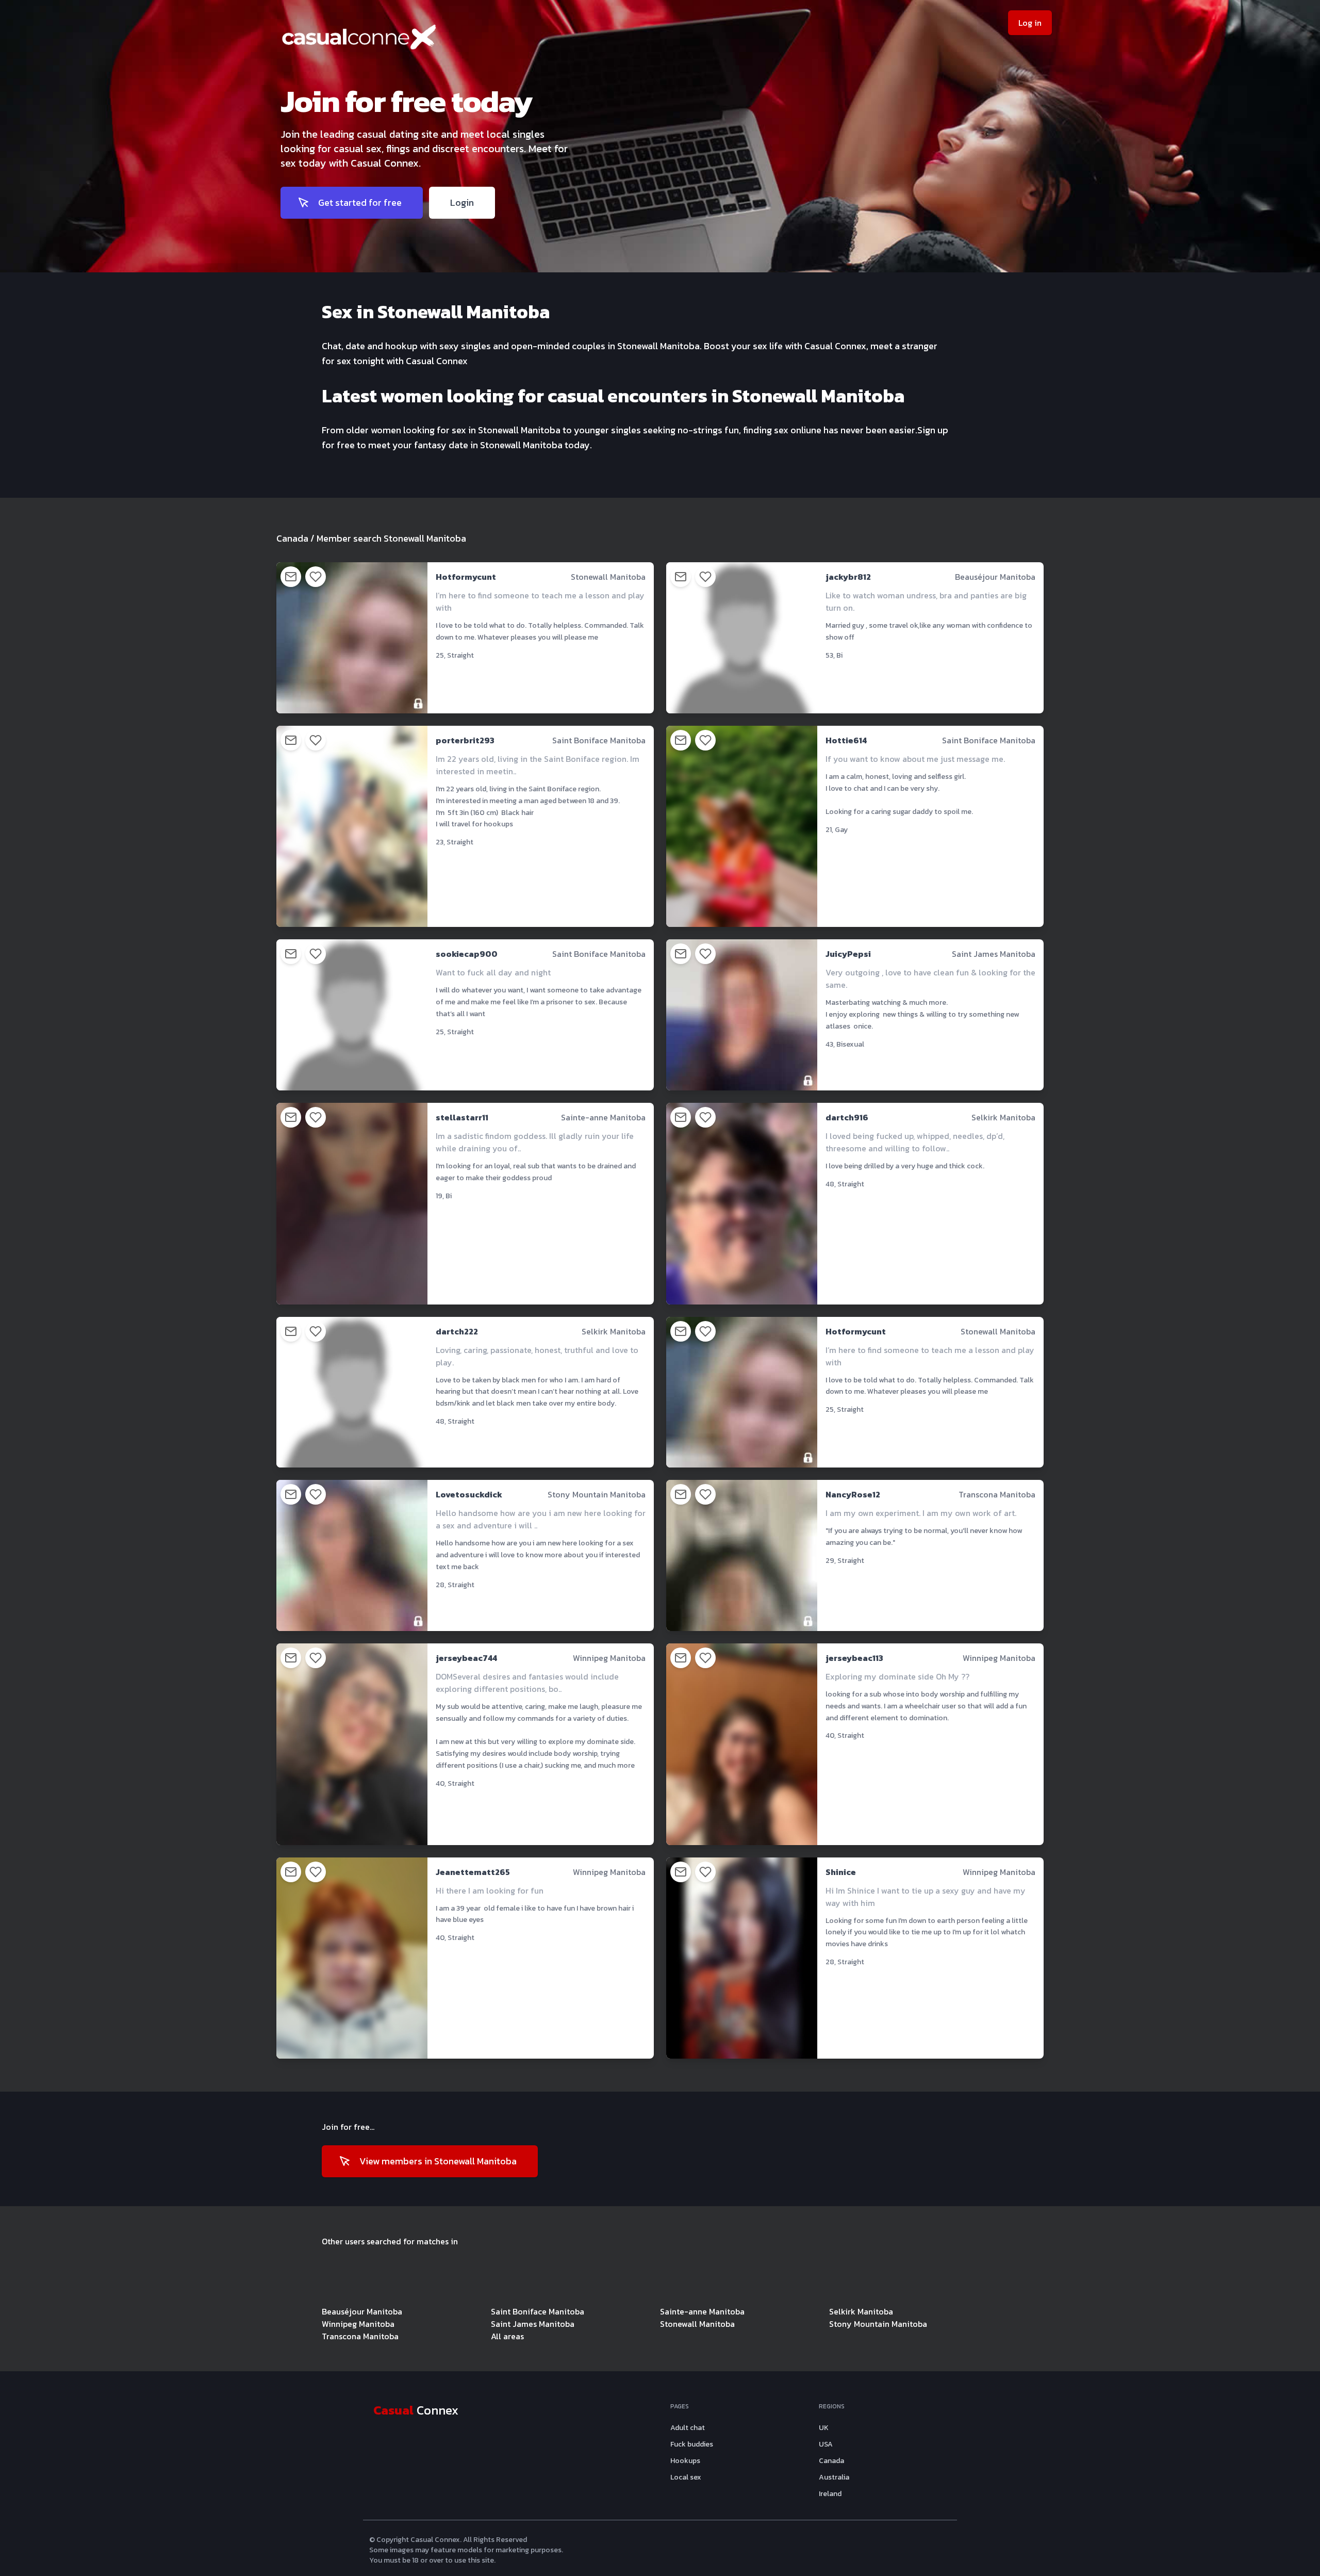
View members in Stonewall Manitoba (438, 2161)
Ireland (830, 2494)
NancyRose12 (853, 1494)
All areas (507, 2336)
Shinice (841, 1872)
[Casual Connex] (437, 41)
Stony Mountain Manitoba (878, 2324)
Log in (1030, 23)
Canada (292, 538)
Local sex (686, 2477)
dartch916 (847, 1117)
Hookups (685, 2461)
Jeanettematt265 (473, 1872)
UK (824, 2428)
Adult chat (688, 2428)
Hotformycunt (466, 577)
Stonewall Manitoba (697, 2324)
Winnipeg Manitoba (358, 2324)
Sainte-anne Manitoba (702, 2311)
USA (826, 2444)
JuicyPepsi (848, 954)
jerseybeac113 (854, 1658)
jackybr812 (848, 577)
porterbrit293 (465, 740)
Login (462, 202)
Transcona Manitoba (360, 2336)
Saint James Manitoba (533, 2324)
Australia (834, 2477)
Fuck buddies (692, 2444)
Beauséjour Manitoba (362, 2311)
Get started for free (360, 202)
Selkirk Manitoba (861, 2311)
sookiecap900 (467, 954)
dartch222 (457, 1331)
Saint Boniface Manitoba (538, 2311)
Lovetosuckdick (469, 1494)
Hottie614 (846, 740)
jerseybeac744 (466, 1658)
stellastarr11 (462, 1117)
